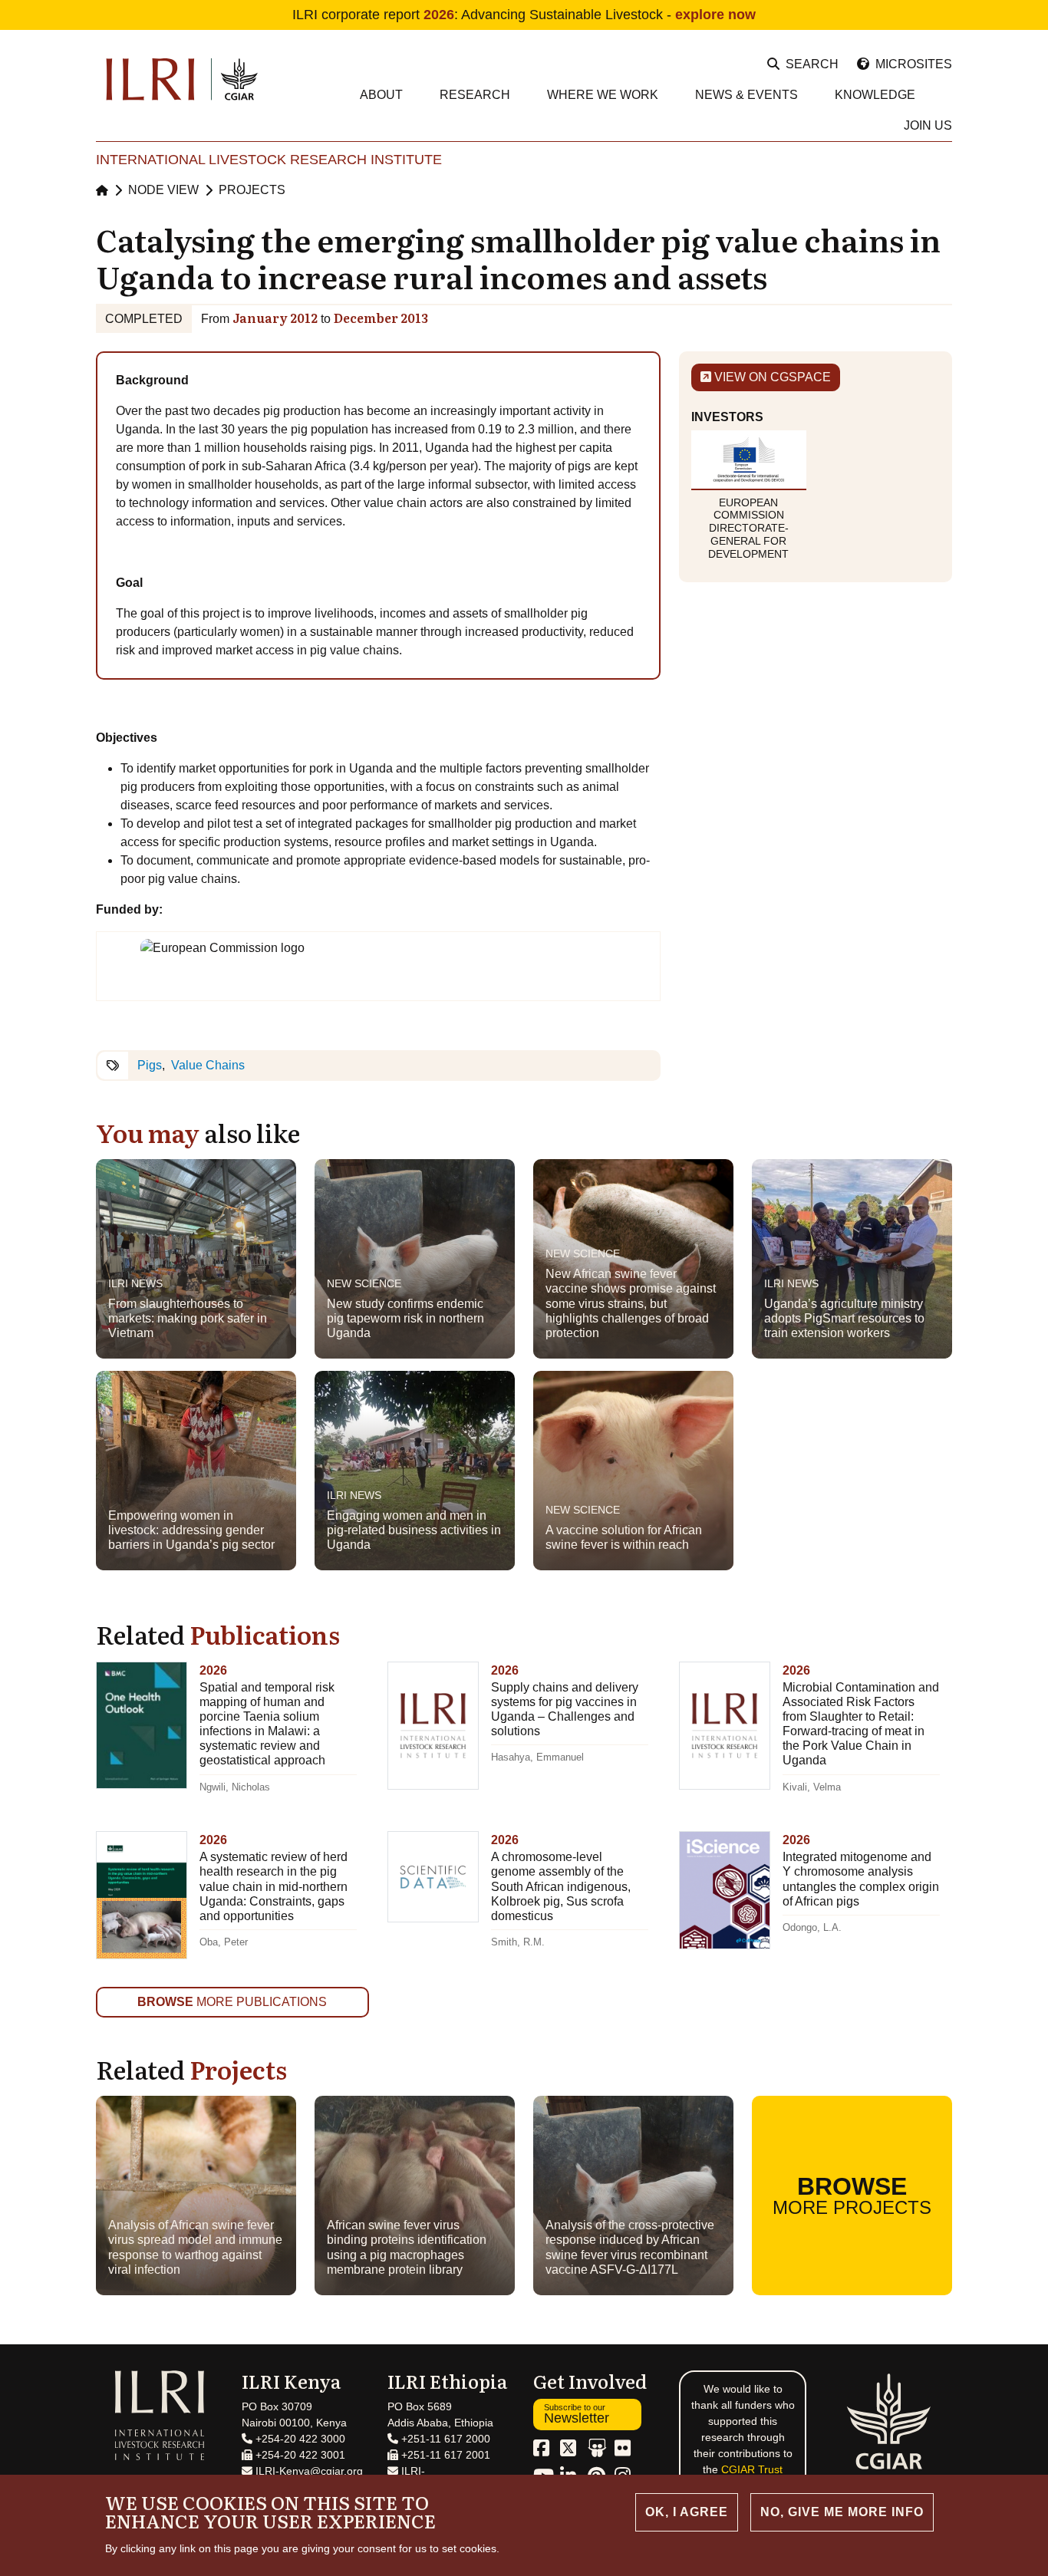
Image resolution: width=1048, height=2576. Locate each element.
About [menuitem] (381, 95)
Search (812, 64)
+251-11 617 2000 (444, 2439)
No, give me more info (842, 2512)
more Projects (852, 2195)
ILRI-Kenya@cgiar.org (308, 2471)
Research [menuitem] (475, 95)
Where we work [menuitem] (603, 95)
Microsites (914, 64)
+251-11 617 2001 (444, 2455)
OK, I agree (687, 2512)
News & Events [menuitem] (746, 95)
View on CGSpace (771, 377)
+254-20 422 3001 (299, 2455)
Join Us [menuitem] (928, 125)
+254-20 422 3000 (299, 2439)
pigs (150, 1065)
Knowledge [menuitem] (875, 95)
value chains (208, 1065)
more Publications (232, 2002)
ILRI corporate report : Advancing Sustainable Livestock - (524, 15)
